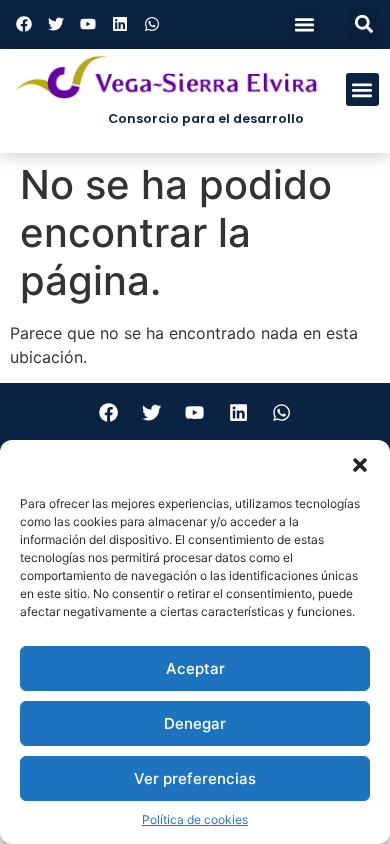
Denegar (195, 723)
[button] (360, 465)
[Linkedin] (120, 24)
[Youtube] (88, 24)
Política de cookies (195, 819)
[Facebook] (24, 24)
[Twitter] (56, 24)
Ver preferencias (195, 778)
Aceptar (195, 668)
